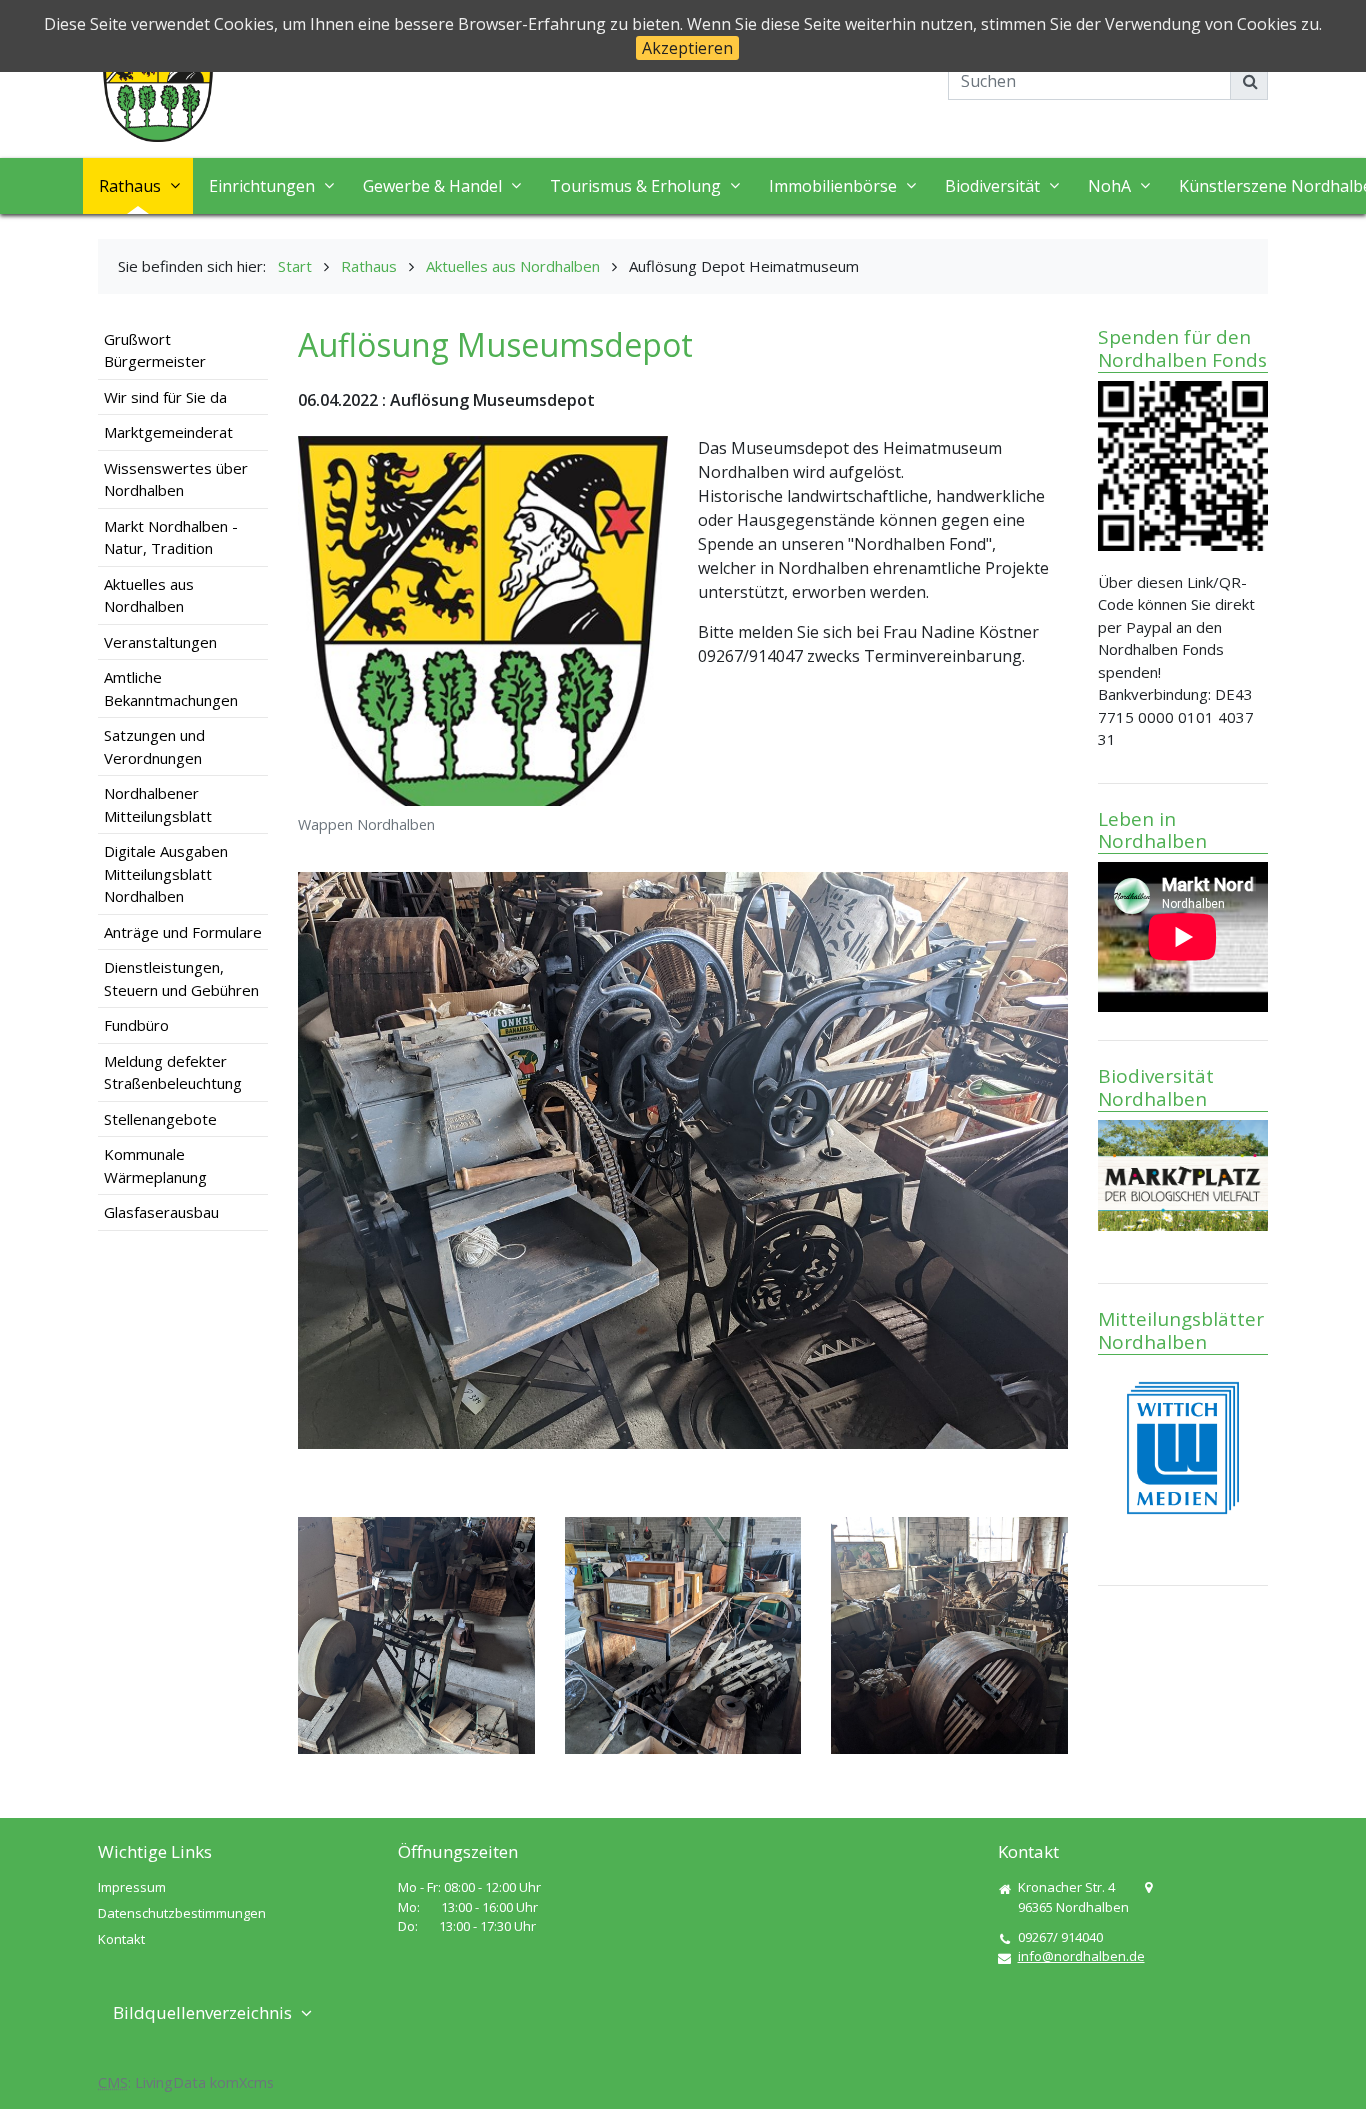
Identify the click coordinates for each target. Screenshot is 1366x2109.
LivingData (170, 2082)
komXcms (242, 2082)
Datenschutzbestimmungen (182, 1913)
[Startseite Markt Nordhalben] (158, 84)
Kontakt (121, 1939)
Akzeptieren (687, 48)
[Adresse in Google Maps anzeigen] (1148, 1888)
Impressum (132, 1887)
